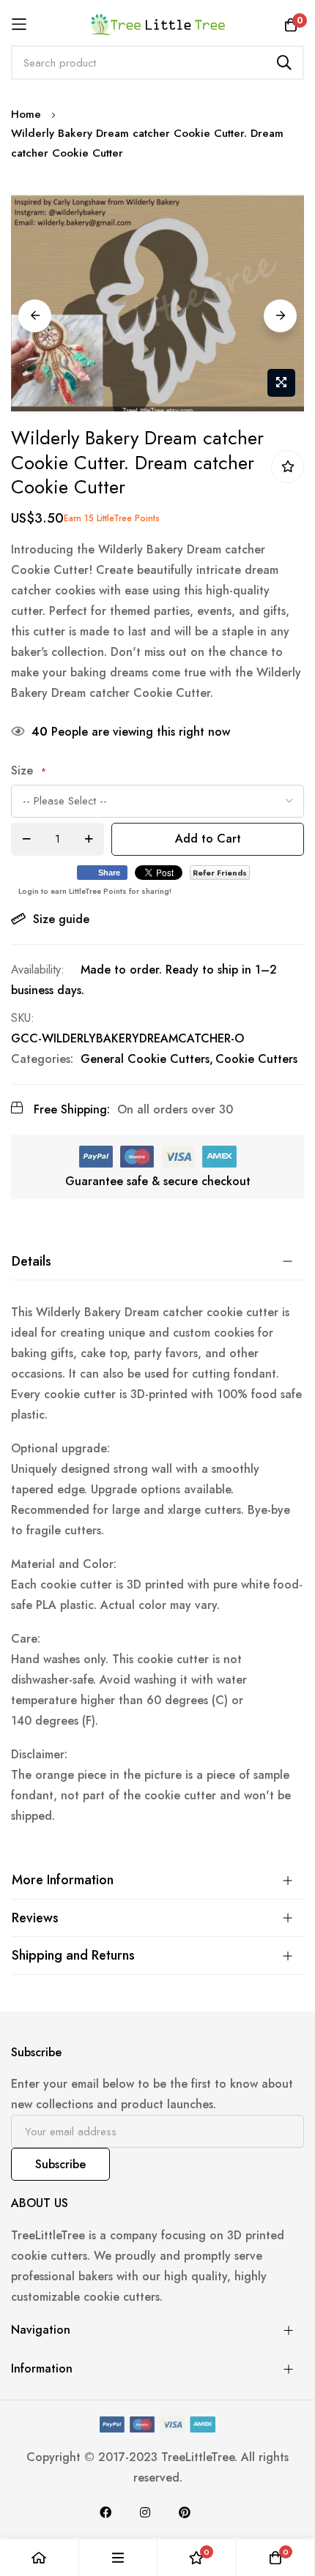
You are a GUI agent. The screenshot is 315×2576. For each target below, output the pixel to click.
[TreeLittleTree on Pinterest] (185, 2512)
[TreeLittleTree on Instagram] (145, 2512)
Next (280, 316)
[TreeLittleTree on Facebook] (105, 2512)
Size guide (61, 919)
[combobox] (157, 63)
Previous (35, 316)
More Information (63, 1880)
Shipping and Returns (73, 1955)
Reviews (35, 1918)
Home (26, 114)
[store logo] (158, 24)
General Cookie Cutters (145, 1059)
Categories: (42, 1059)
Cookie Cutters (256, 1059)
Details (31, 1261)
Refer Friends (220, 873)
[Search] (284, 63)
